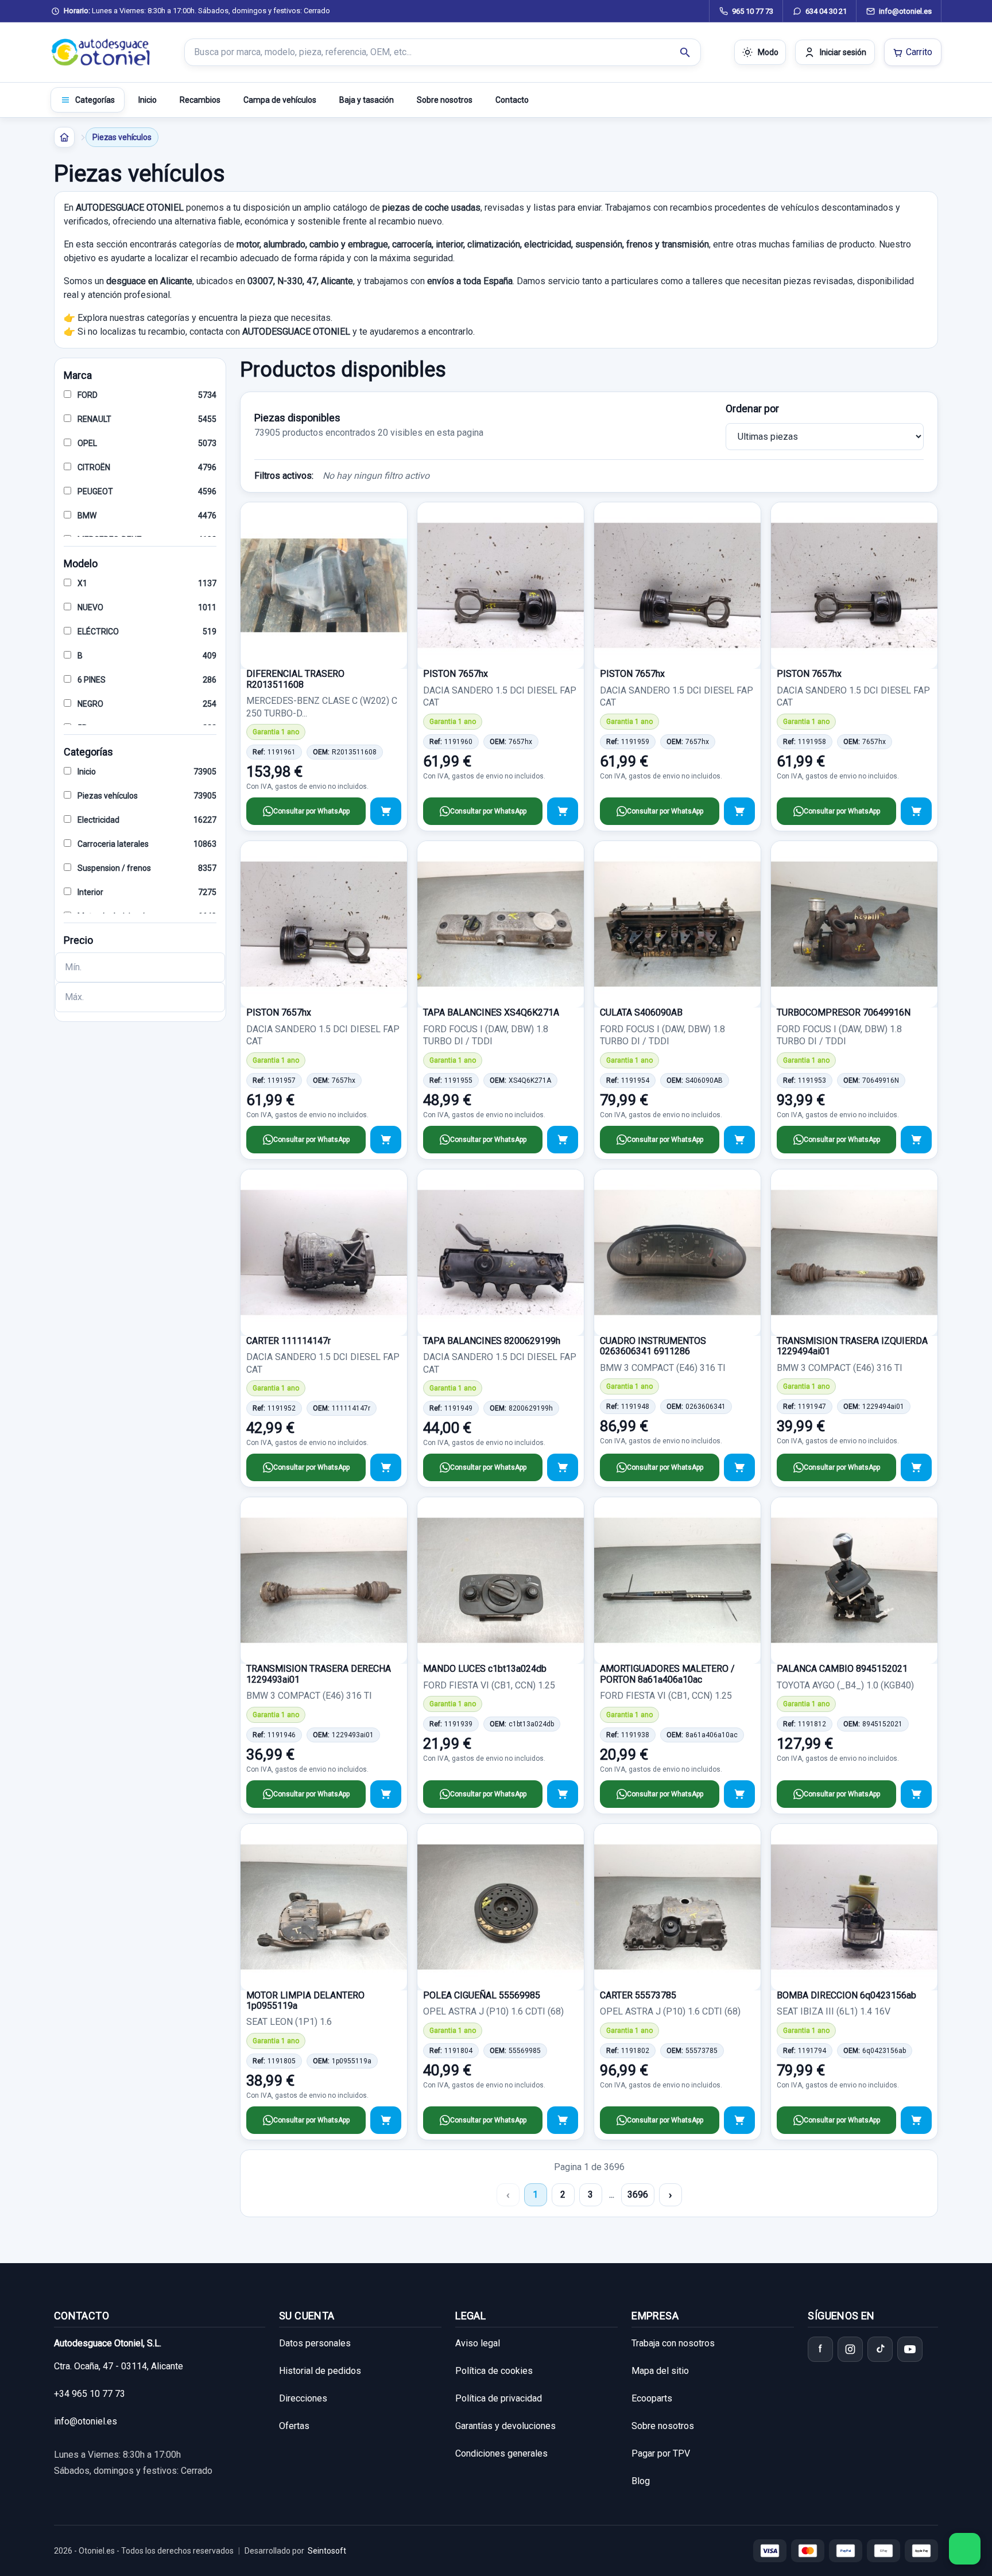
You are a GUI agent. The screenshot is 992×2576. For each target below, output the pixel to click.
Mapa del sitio (660, 2371)
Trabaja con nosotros (673, 2343)
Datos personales (315, 2343)
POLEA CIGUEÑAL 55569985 (482, 1995)
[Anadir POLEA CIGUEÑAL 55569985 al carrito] (563, 2120)
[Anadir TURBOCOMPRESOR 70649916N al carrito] (916, 1140)
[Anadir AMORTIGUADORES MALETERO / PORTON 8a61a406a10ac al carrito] (739, 1794)
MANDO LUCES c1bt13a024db (485, 1669)
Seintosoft (327, 2551)
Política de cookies (494, 2371)
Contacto (512, 100)
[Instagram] (850, 2349)
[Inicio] (64, 137)
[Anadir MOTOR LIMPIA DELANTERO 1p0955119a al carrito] (386, 2120)
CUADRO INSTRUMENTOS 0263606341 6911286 (653, 1346)
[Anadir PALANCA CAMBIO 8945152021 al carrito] (916, 1794)
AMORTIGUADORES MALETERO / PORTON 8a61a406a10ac (667, 1674)
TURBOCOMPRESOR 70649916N (844, 1012)
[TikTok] (880, 2349)
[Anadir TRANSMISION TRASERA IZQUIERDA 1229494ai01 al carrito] (916, 1467)
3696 (638, 2195)
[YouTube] (910, 2349)
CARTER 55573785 (638, 1995)
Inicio (148, 100)
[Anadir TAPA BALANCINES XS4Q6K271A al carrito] (563, 1140)
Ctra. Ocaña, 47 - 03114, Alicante (119, 2366)
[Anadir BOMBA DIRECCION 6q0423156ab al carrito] (916, 2120)
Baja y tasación (367, 100)
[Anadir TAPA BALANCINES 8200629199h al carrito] (563, 1467)
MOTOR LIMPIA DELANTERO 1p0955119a (305, 2000)
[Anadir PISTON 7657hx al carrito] (563, 811)
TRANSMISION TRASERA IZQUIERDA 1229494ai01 (852, 1346)
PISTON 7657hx (456, 674)
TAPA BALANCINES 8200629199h (492, 1341)
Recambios (200, 100)
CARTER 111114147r (288, 1341)
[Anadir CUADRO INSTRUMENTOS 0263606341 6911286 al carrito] (739, 1467)
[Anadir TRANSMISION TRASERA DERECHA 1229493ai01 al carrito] (386, 1794)
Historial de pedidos (320, 2371)
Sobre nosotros (445, 100)
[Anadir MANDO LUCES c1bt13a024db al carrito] (563, 1794)
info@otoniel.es (86, 2421)
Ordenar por (752, 408)
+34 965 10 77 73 (90, 2394)
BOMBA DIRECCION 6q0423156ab (846, 1995)
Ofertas (294, 2426)
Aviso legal (478, 2343)
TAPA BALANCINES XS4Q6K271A (491, 1012)
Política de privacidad (499, 2398)
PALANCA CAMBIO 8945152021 (842, 1669)
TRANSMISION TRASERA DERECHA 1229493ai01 (319, 1674)
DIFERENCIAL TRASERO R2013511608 (295, 679)
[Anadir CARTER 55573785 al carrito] (739, 2120)
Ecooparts (652, 2398)
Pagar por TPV (661, 2453)
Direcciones (303, 2398)
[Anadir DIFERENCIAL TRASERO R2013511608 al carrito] (386, 811)
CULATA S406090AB (641, 1012)
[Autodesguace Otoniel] (101, 52)
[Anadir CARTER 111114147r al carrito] (386, 1467)
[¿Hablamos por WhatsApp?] (965, 2549)
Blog (641, 2481)
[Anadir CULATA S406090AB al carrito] (739, 1140)
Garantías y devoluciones (505, 2426)
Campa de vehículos (280, 100)
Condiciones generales (501, 2453)
